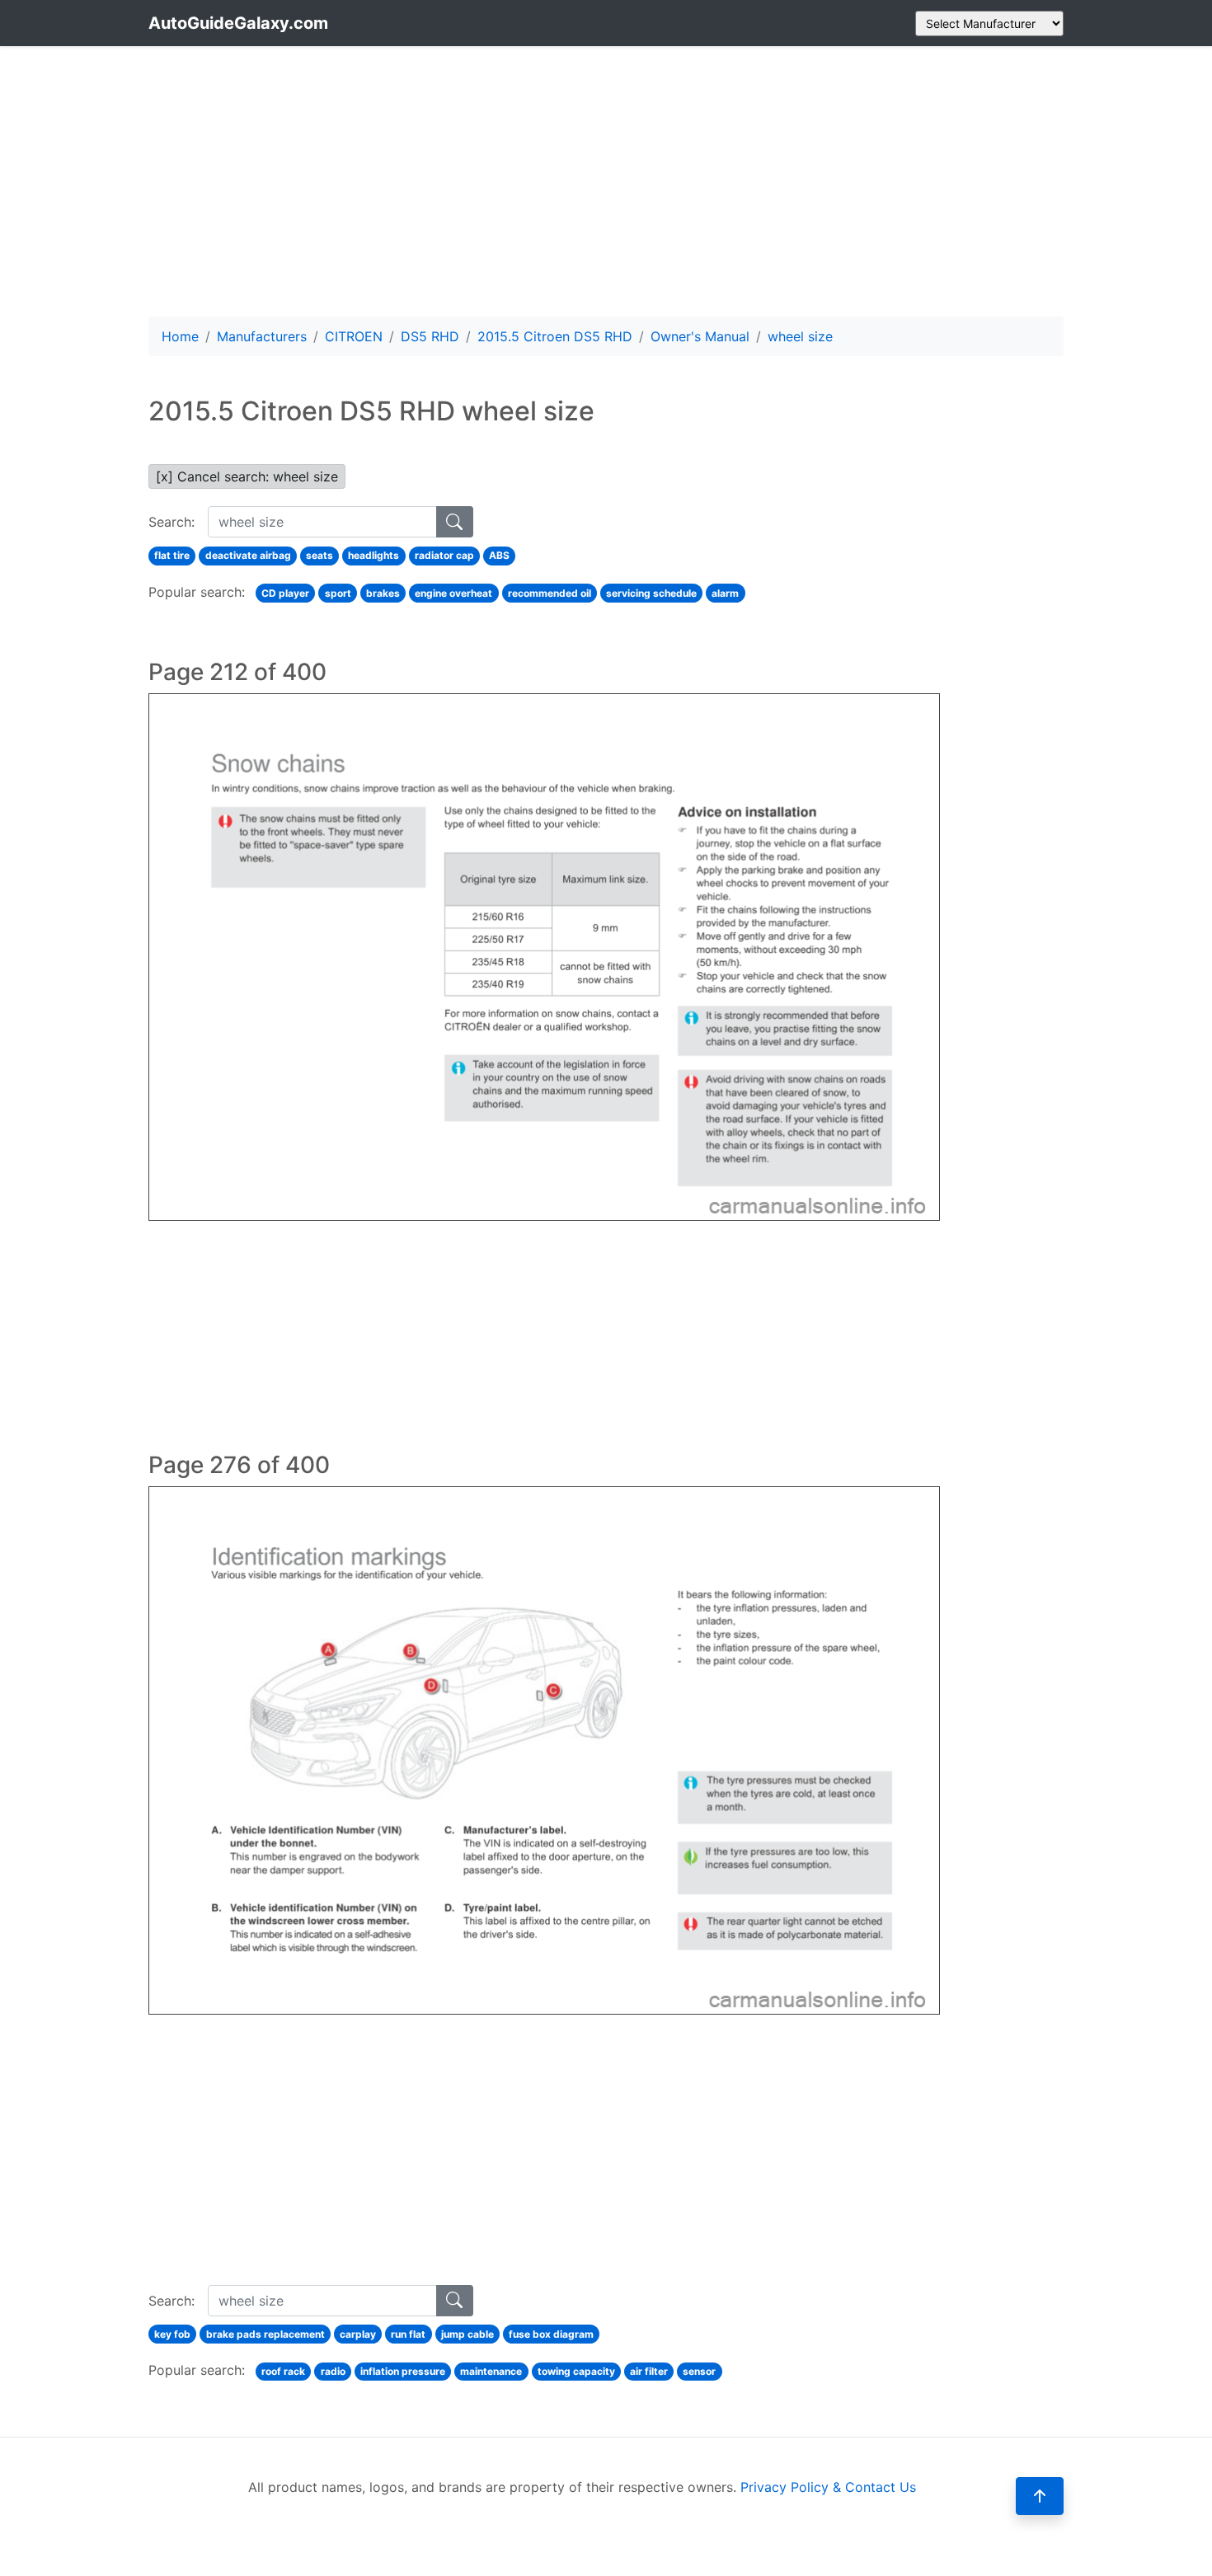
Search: (171, 522)
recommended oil (550, 593)
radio (333, 2371)
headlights (373, 555)
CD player (285, 593)
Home (180, 336)
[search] (455, 522)
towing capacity (576, 2371)
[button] (1040, 2496)
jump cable (467, 2334)
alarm (725, 593)
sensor (699, 2371)
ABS (499, 555)
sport (338, 593)
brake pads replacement (265, 2334)
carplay (358, 2334)
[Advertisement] (606, 181)
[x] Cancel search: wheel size (247, 476)
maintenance (491, 2371)
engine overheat (453, 593)
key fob (172, 2334)
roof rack (283, 2371)
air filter (649, 2371)
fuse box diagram (551, 2334)
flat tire (172, 555)
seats (319, 555)
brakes (383, 593)
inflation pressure (403, 2371)
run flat (408, 2334)
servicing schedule (651, 593)
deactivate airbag (248, 555)
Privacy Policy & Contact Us (828, 2487)
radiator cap (444, 555)
